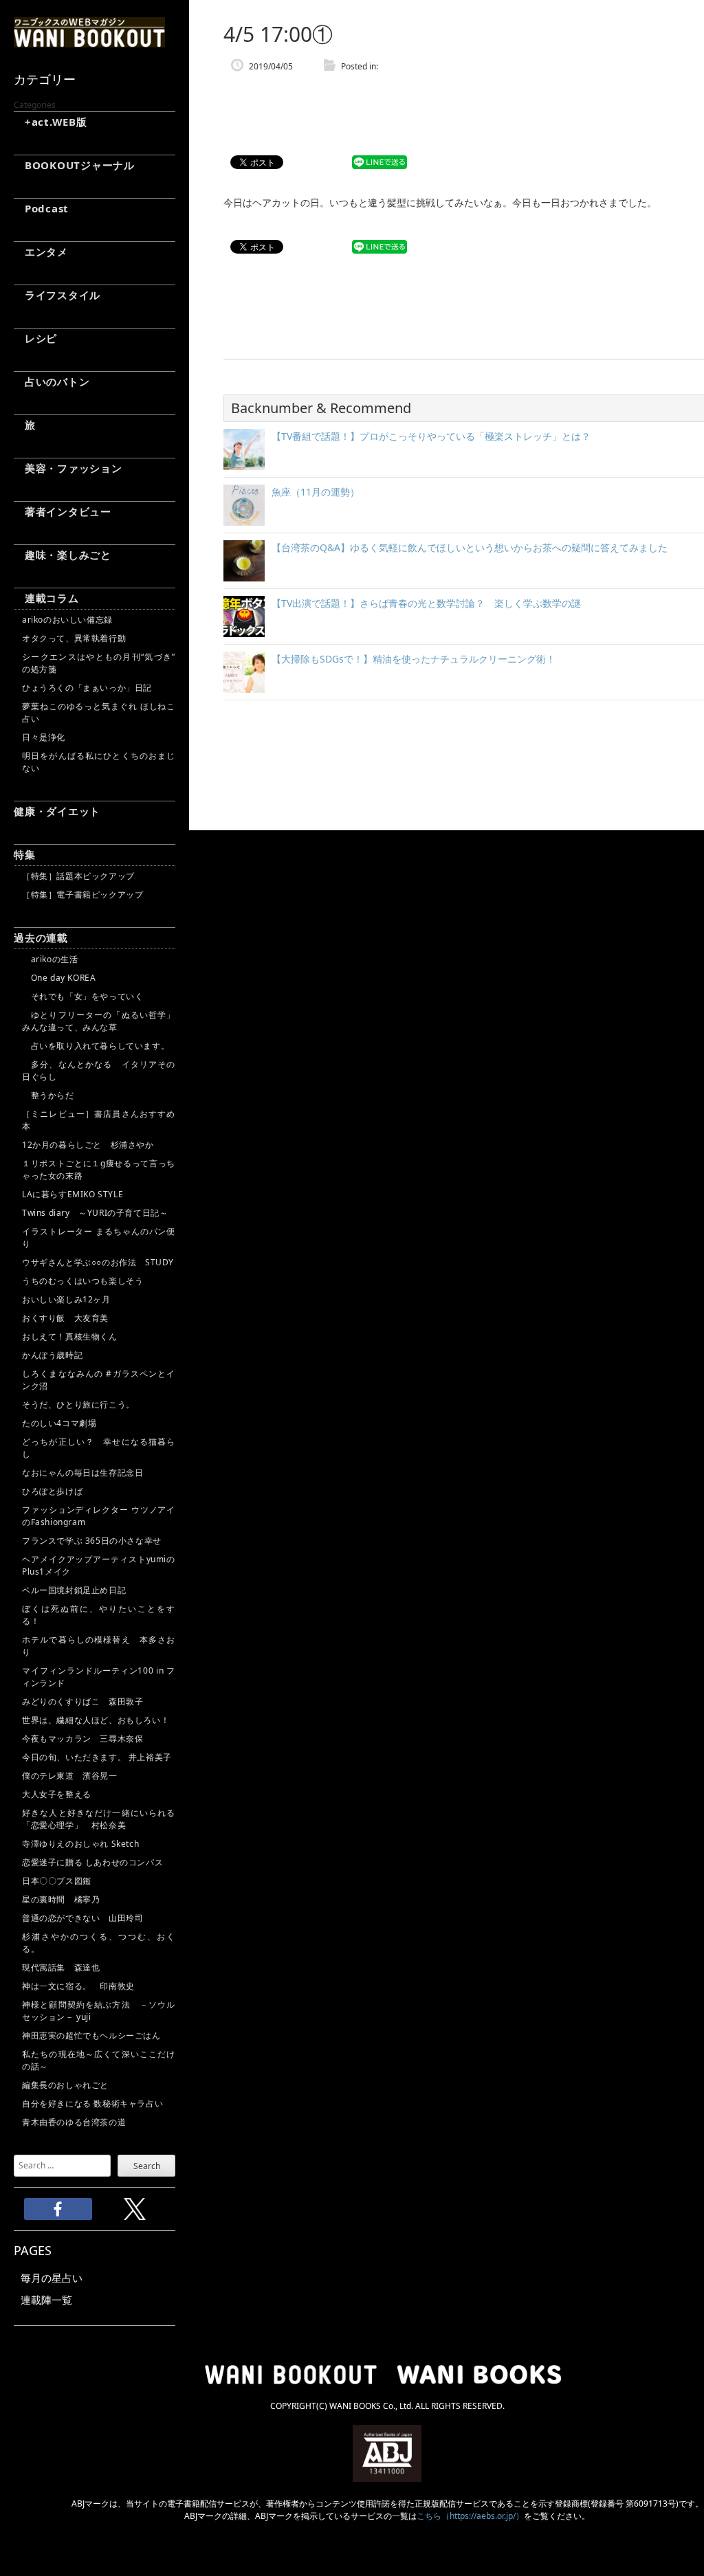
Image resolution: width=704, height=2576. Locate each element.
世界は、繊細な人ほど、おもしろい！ (96, 1720)
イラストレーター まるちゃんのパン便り (99, 1237)
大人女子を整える (57, 1794)
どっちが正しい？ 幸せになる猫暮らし (99, 1448)
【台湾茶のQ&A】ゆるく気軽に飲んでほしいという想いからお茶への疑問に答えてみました (470, 547)
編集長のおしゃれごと (65, 2085)
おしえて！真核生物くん (70, 1336)
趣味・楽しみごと (63, 555)
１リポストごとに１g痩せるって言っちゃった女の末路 (99, 1169)
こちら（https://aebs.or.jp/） (470, 2516)
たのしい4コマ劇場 (59, 1423)
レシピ (35, 338)
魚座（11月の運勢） (316, 492)
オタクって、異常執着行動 (74, 638)
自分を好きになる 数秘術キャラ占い (92, 2103)
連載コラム (46, 598)
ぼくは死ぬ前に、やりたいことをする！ (99, 1615)
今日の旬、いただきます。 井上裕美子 (99, 1757)
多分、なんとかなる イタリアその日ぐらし (99, 1070)
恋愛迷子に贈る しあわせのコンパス (92, 1862)
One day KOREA (59, 978)
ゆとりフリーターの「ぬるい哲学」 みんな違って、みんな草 (99, 1021)
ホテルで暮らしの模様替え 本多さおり (99, 1646)
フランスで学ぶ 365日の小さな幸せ (92, 1541)
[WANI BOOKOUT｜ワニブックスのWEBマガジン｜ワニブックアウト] (89, 41)
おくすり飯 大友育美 (65, 1318)
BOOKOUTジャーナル (74, 165)
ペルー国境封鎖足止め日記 (74, 1590)
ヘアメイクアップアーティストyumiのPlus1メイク (99, 1565)
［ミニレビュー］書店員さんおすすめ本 (99, 1120)
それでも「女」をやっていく (82, 996)
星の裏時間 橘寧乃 (61, 1899)
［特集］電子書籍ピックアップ (82, 895)
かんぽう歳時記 (52, 1355)
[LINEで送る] (379, 163)
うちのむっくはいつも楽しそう (82, 1281)
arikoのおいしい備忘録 (67, 620)
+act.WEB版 (51, 122)
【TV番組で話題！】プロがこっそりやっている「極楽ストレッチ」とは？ (431, 436)
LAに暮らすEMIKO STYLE (73, 1194)
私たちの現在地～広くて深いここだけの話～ (99, 2060)
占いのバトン (52, 381)
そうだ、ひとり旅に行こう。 (78, 1404)
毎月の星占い (52, 2278)
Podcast (41, 208)
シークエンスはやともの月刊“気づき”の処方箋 (99, 663)
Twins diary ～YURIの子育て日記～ (95, 1213)
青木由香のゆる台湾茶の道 (74, 2122)
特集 (25, 854)
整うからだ (48, 1095)
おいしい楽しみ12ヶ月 (66, 1299)
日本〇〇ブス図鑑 (57, 1881)
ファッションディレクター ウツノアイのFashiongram (99, 1516)
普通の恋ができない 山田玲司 (82, 1918)
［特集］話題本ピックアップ (78, 876)
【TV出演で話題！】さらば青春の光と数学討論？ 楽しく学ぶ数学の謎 (426, 603)
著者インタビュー (63, 511)
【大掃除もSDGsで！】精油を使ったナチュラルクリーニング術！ (414, 659)
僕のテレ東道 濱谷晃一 (70, 1776)
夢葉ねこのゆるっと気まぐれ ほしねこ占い (99, 712)
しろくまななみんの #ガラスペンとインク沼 (99, 1380)
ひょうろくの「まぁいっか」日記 (87, 688)
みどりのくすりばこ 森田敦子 (82, 1701)
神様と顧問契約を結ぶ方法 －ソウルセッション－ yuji (99, 2011)
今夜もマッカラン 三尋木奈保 (82, 1739)
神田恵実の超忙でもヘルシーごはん (91, 2035)
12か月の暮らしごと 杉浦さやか (88, 1145)
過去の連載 (41, 937)
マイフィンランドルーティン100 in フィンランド (99, 1677)
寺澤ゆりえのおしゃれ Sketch (80, 1844)
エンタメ (41, 252)
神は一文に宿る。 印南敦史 (82, 1986)
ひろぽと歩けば (52, 1491)
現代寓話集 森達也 (61, 1967)
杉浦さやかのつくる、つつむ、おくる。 (99, 1943)
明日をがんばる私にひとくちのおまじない (99, 762)
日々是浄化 (44, 737)
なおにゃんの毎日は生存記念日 (82, 1473)
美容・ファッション (68, 468)
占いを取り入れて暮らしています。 (96, 1046)
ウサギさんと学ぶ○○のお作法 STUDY (98, 1262)
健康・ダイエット (57, 811)
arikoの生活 (50, 959)
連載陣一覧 (46, 2300)
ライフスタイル (57, 295)
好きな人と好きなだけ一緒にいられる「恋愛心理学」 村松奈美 (99, 1819)
